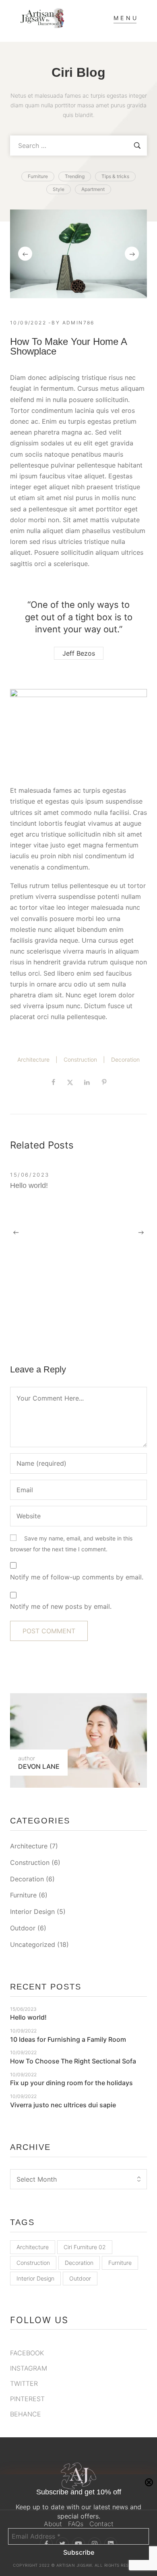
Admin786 (78, 323)
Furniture (23, 1895)
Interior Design (32, 1911)
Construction (80, 1059)
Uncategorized (33, 1944)
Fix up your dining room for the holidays (71, 2083)
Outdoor (23, 1928)
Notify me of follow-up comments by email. (77, 1577)
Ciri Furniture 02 (85, 2247)
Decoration (125, 1059)
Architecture (33, 1059)
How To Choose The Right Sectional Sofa (73, 2061)
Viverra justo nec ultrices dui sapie (63, 2105)
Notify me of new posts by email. (61, 1606)
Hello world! (29, 1185)
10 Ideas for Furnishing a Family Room (68, 2039)
